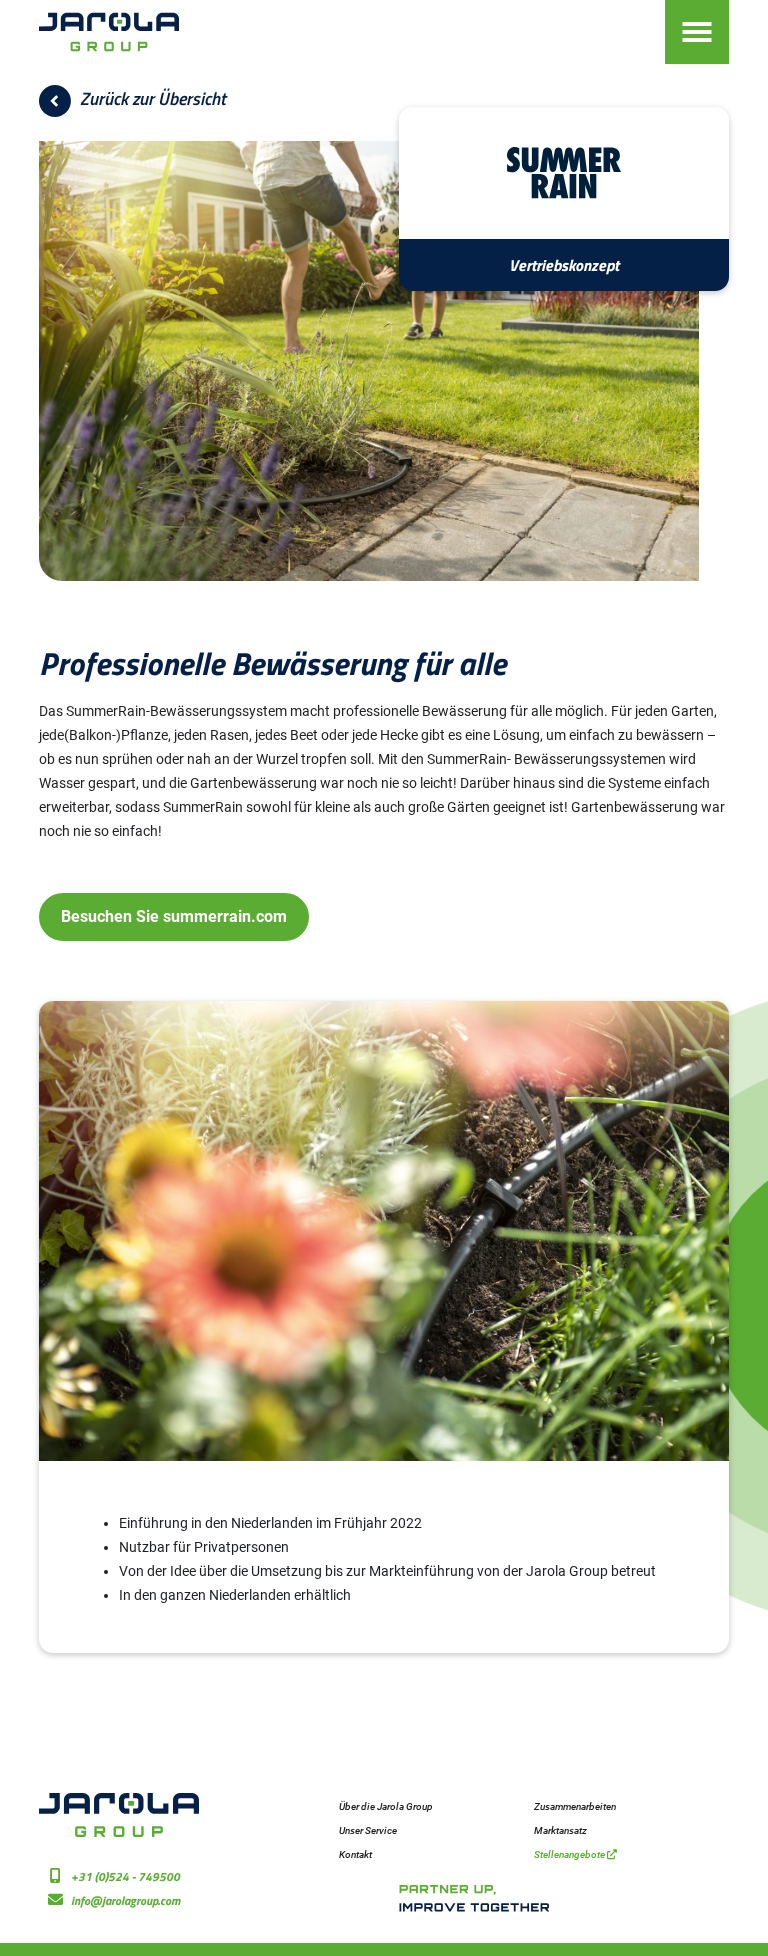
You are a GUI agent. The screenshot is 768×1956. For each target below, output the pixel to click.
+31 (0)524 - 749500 (125, 1876)
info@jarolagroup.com (125, 1900)
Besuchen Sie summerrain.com (174, 916)
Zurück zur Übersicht (151, 98)
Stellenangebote (570, 1854)
